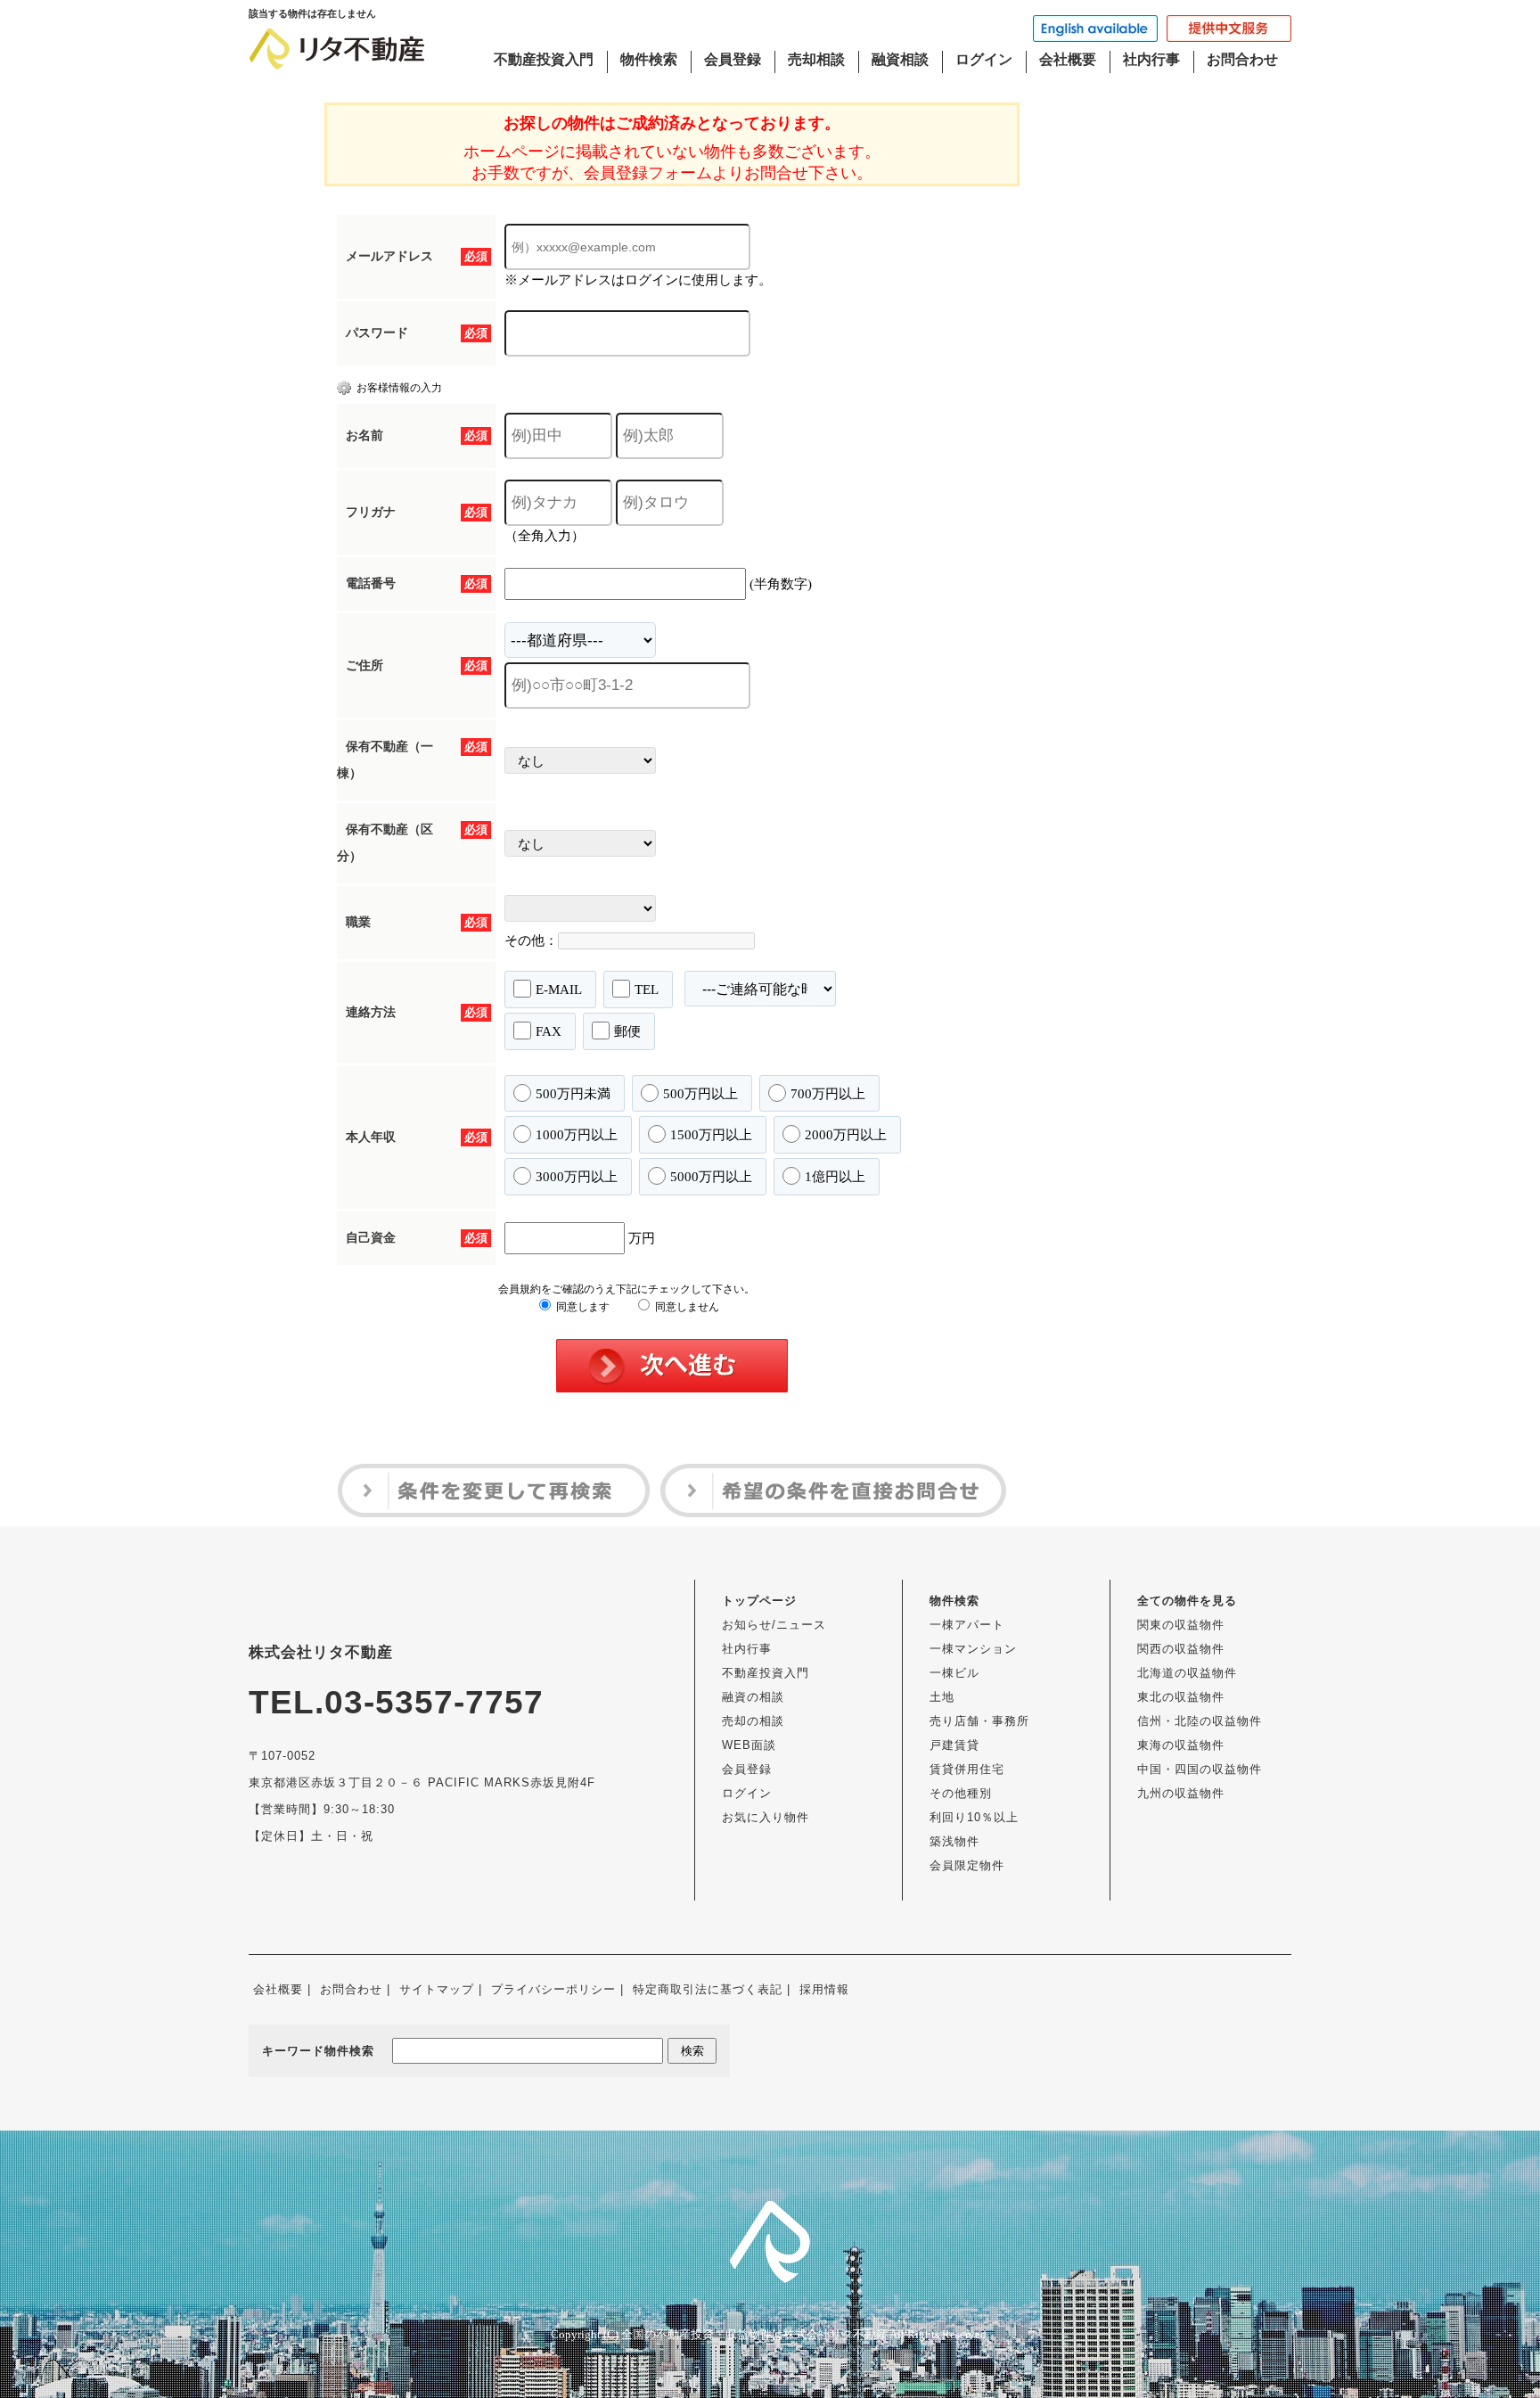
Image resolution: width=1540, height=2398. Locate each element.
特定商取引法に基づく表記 (708, 1989)
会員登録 (733, 59)
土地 (942, 1697)
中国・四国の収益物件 (1200, 1769)
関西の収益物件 (1181, 1649)
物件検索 (649, 59)
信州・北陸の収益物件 (1200, 1721)
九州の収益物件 (1181, 1793)
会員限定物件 (967, 1865)
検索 (692, 2051)
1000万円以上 (577, 1135)
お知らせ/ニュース (774, 1625)
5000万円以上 (711, 1177)
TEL (647, 990)
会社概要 (1068, 59)
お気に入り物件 (766, 1817)
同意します (582, 1307)
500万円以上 (700, 1094)
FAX (549, 1031)
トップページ (759, 1601)
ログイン (984, 59)
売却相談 (816, 59)
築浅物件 (954, 1841)
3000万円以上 (577, 1177)
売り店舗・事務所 (979, 1721)
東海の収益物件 (1181, 1745)
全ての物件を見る (1187, 1601)
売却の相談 (753, 1721)
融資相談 (900, 59)
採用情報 (824, 1989)
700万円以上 (828, 1094)
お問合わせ (1242, 59)
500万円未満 (573, 1094)
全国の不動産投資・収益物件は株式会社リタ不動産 (754, 2334)
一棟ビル (954, 1673)
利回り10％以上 (974, 1817)
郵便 (627, 1031)
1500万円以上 (711, 1135)
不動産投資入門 (544, 59)
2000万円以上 (846, 1135)
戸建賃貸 (954, 1745)
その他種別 (961, 1793)
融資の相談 (753, 1697)
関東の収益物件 (1181, 1625)
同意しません (686, 1307)
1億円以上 (835, 1177)
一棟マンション (973, 1649)
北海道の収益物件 (1187, 1673)
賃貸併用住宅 (967, 1769)
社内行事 (1151, 59)
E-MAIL (559, 990)
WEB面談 (749, 1745)
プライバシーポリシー (553, 1989)
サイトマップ (437, 1989)
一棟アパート (967, 1625)
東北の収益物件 (1181, 1697)
